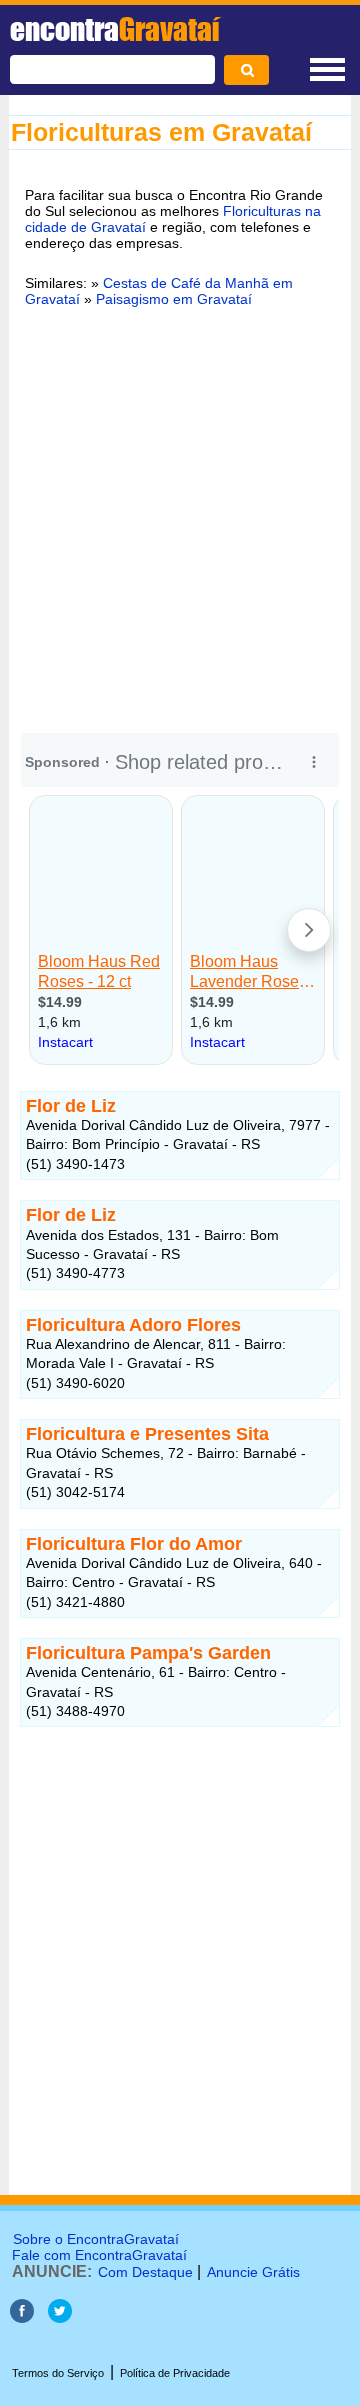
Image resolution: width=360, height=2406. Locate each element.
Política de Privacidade (175, 2373)
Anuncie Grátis (253, 2272)
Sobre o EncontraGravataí (96, 2239)
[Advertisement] (180, 517)
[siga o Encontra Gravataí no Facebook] (24, 2317)
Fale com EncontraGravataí (99, 2255)
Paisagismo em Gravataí (174, 299)
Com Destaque (145, 2272)
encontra (114, 29)
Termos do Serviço (58, 2373)
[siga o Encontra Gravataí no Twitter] (60, 2317)
